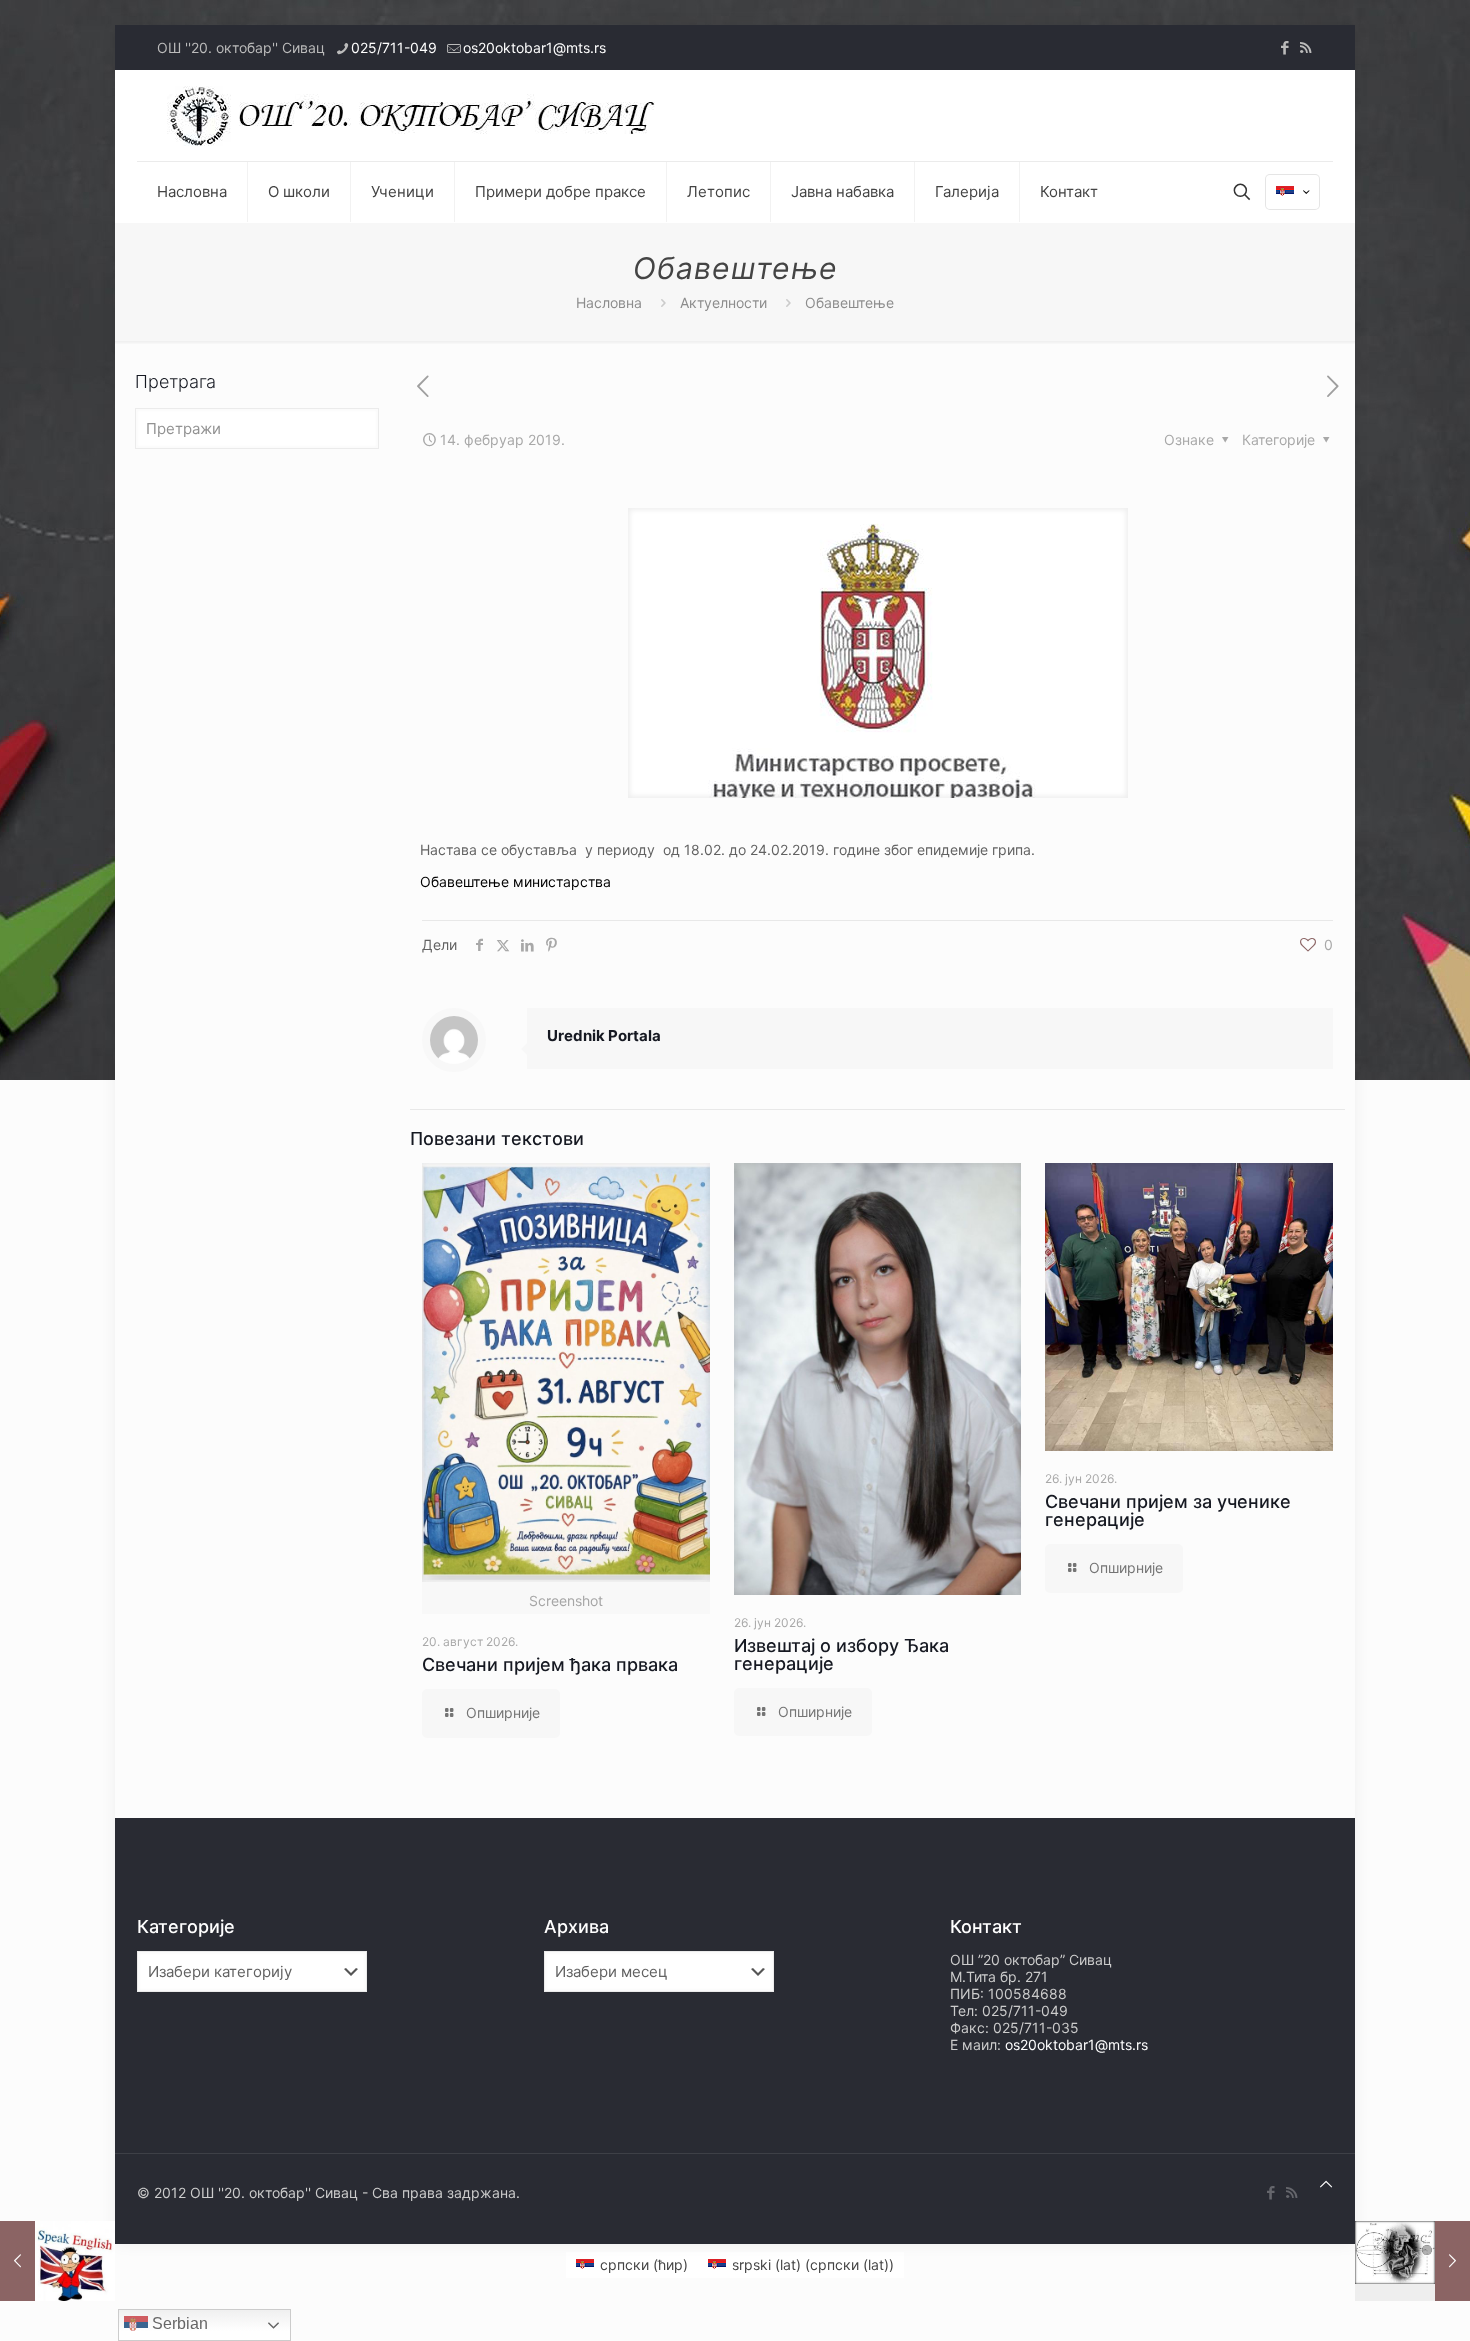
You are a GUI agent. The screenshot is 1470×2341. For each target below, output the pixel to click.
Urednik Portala (604, 1035)
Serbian (178, 2323)
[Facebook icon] (1284, 47)
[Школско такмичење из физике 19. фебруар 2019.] (1412, 2261)
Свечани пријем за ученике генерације (1168, 1510)
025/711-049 (394, 47)
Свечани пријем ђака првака (550, 1664)
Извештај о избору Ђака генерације (841, 1654)
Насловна (609, 302)
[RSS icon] (1305, 47)
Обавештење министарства (515, 881)
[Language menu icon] (1292, 192)
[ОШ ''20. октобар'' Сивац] (417, 115)
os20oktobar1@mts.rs (534, 47)
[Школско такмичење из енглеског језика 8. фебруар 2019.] (57, 2261)
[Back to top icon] (1326, 2183)
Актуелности (723, 302)
